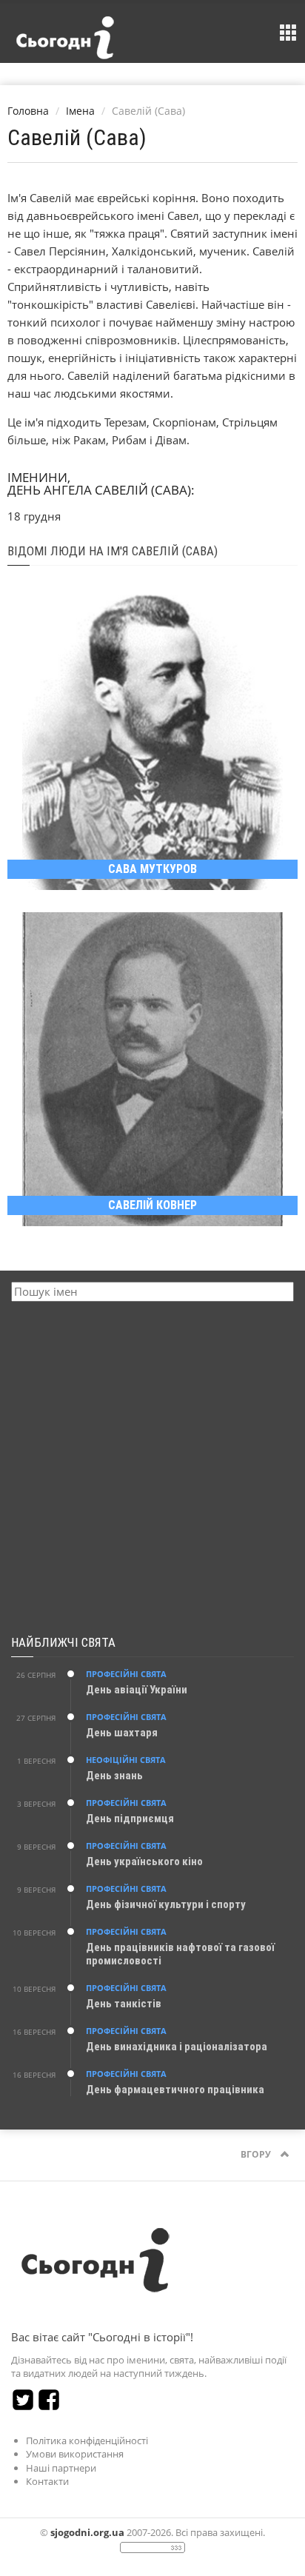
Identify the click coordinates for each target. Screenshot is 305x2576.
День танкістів (124, 2004)
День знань (114, 1776)
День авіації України (137, 1690)
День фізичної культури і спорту (166, 1904)
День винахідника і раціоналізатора (177, 2047)
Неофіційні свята (126, 1760)
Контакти (47, 2481)
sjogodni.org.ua (87, 2532)
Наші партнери (61, 2468)
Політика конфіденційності (87, 2440)
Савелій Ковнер (152, 1205)
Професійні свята (126, 1674)
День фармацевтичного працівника (175, 2090)
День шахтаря (122, 1733)
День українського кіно (144, 1861)
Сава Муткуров (152, 869)
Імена (80, 111)
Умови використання (75, 2454)
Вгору (257, 2154)
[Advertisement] (152, 1469)
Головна (28, 111)
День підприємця (130, 1819)
